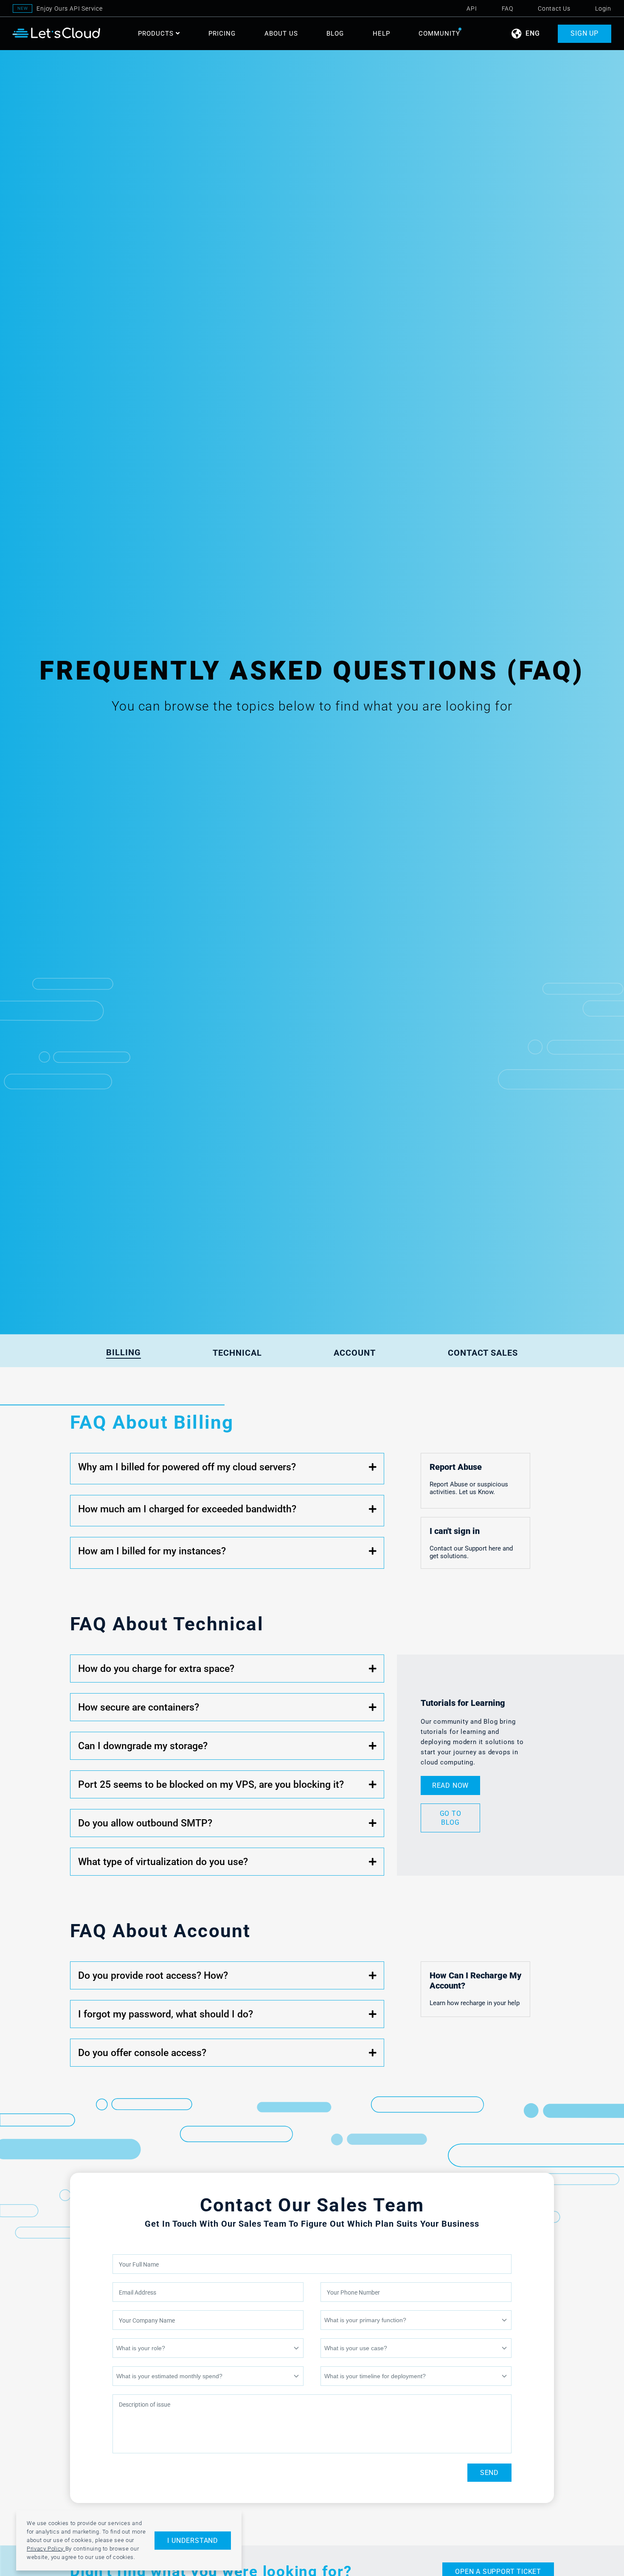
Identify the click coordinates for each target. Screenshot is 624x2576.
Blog (335, 34)
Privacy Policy (46, 2549)
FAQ (507, 8)
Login (603, 8)
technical (237, 1353)
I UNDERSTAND (193, 2541)
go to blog (451, 1818)
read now (450, 1785)
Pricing (222, 34)
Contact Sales (483, 1353)
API (472, 8)
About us (281, 34)
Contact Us (554, 8)
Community (439, 34)
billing (124, 1352)
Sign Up (585, 34)
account (355, 1353)
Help (381, 34)
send (489, 2473)
